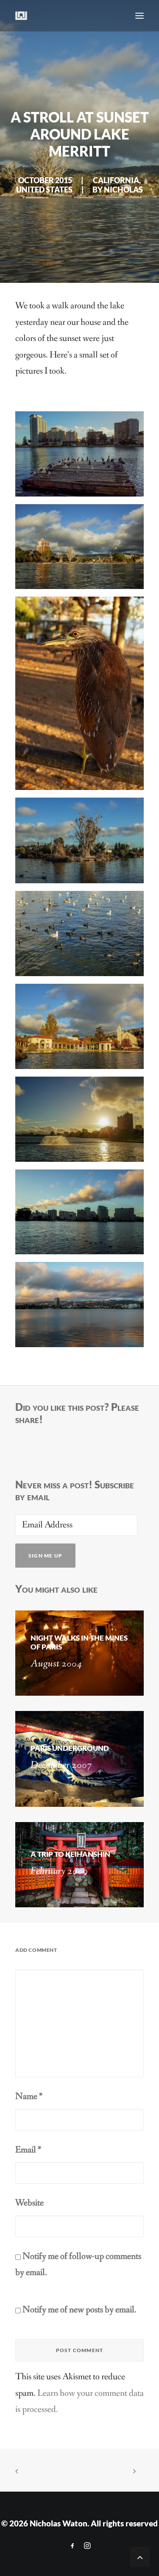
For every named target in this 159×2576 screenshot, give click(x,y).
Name (29, 2097)
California (116, 180)
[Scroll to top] (140, 2556)
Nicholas (123, 190)
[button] (139, 16)
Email (28, 2150)
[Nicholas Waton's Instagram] (87, 2546)
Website (29, 2203)
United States (44, 190)
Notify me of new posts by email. (79, 2310)
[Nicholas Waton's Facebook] (73, 2546)
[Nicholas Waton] (21, 16)
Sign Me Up (45, 1556)
